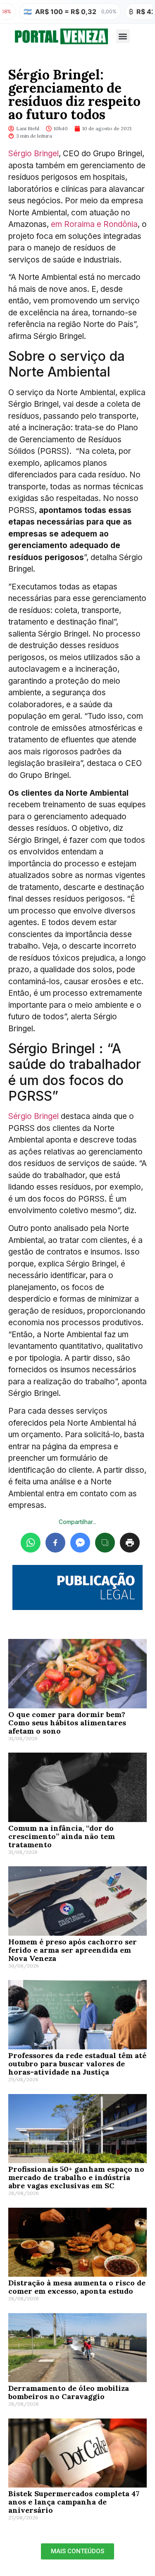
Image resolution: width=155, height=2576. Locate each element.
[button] (123, 36)
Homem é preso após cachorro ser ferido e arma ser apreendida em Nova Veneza (73, 1950)
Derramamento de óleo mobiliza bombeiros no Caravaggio (69, 2392)
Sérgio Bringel (33, 154)
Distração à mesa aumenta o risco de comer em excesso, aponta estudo (77, 2287)
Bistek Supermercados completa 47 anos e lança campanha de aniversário (74, 2502)
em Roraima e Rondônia (94, 224)
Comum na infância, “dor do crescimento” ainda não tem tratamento (62, 1836)
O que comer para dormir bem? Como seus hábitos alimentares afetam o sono (67, 1723)
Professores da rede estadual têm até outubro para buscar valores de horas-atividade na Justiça (77, 2064)
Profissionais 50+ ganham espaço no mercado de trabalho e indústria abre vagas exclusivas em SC (76, 2177)
